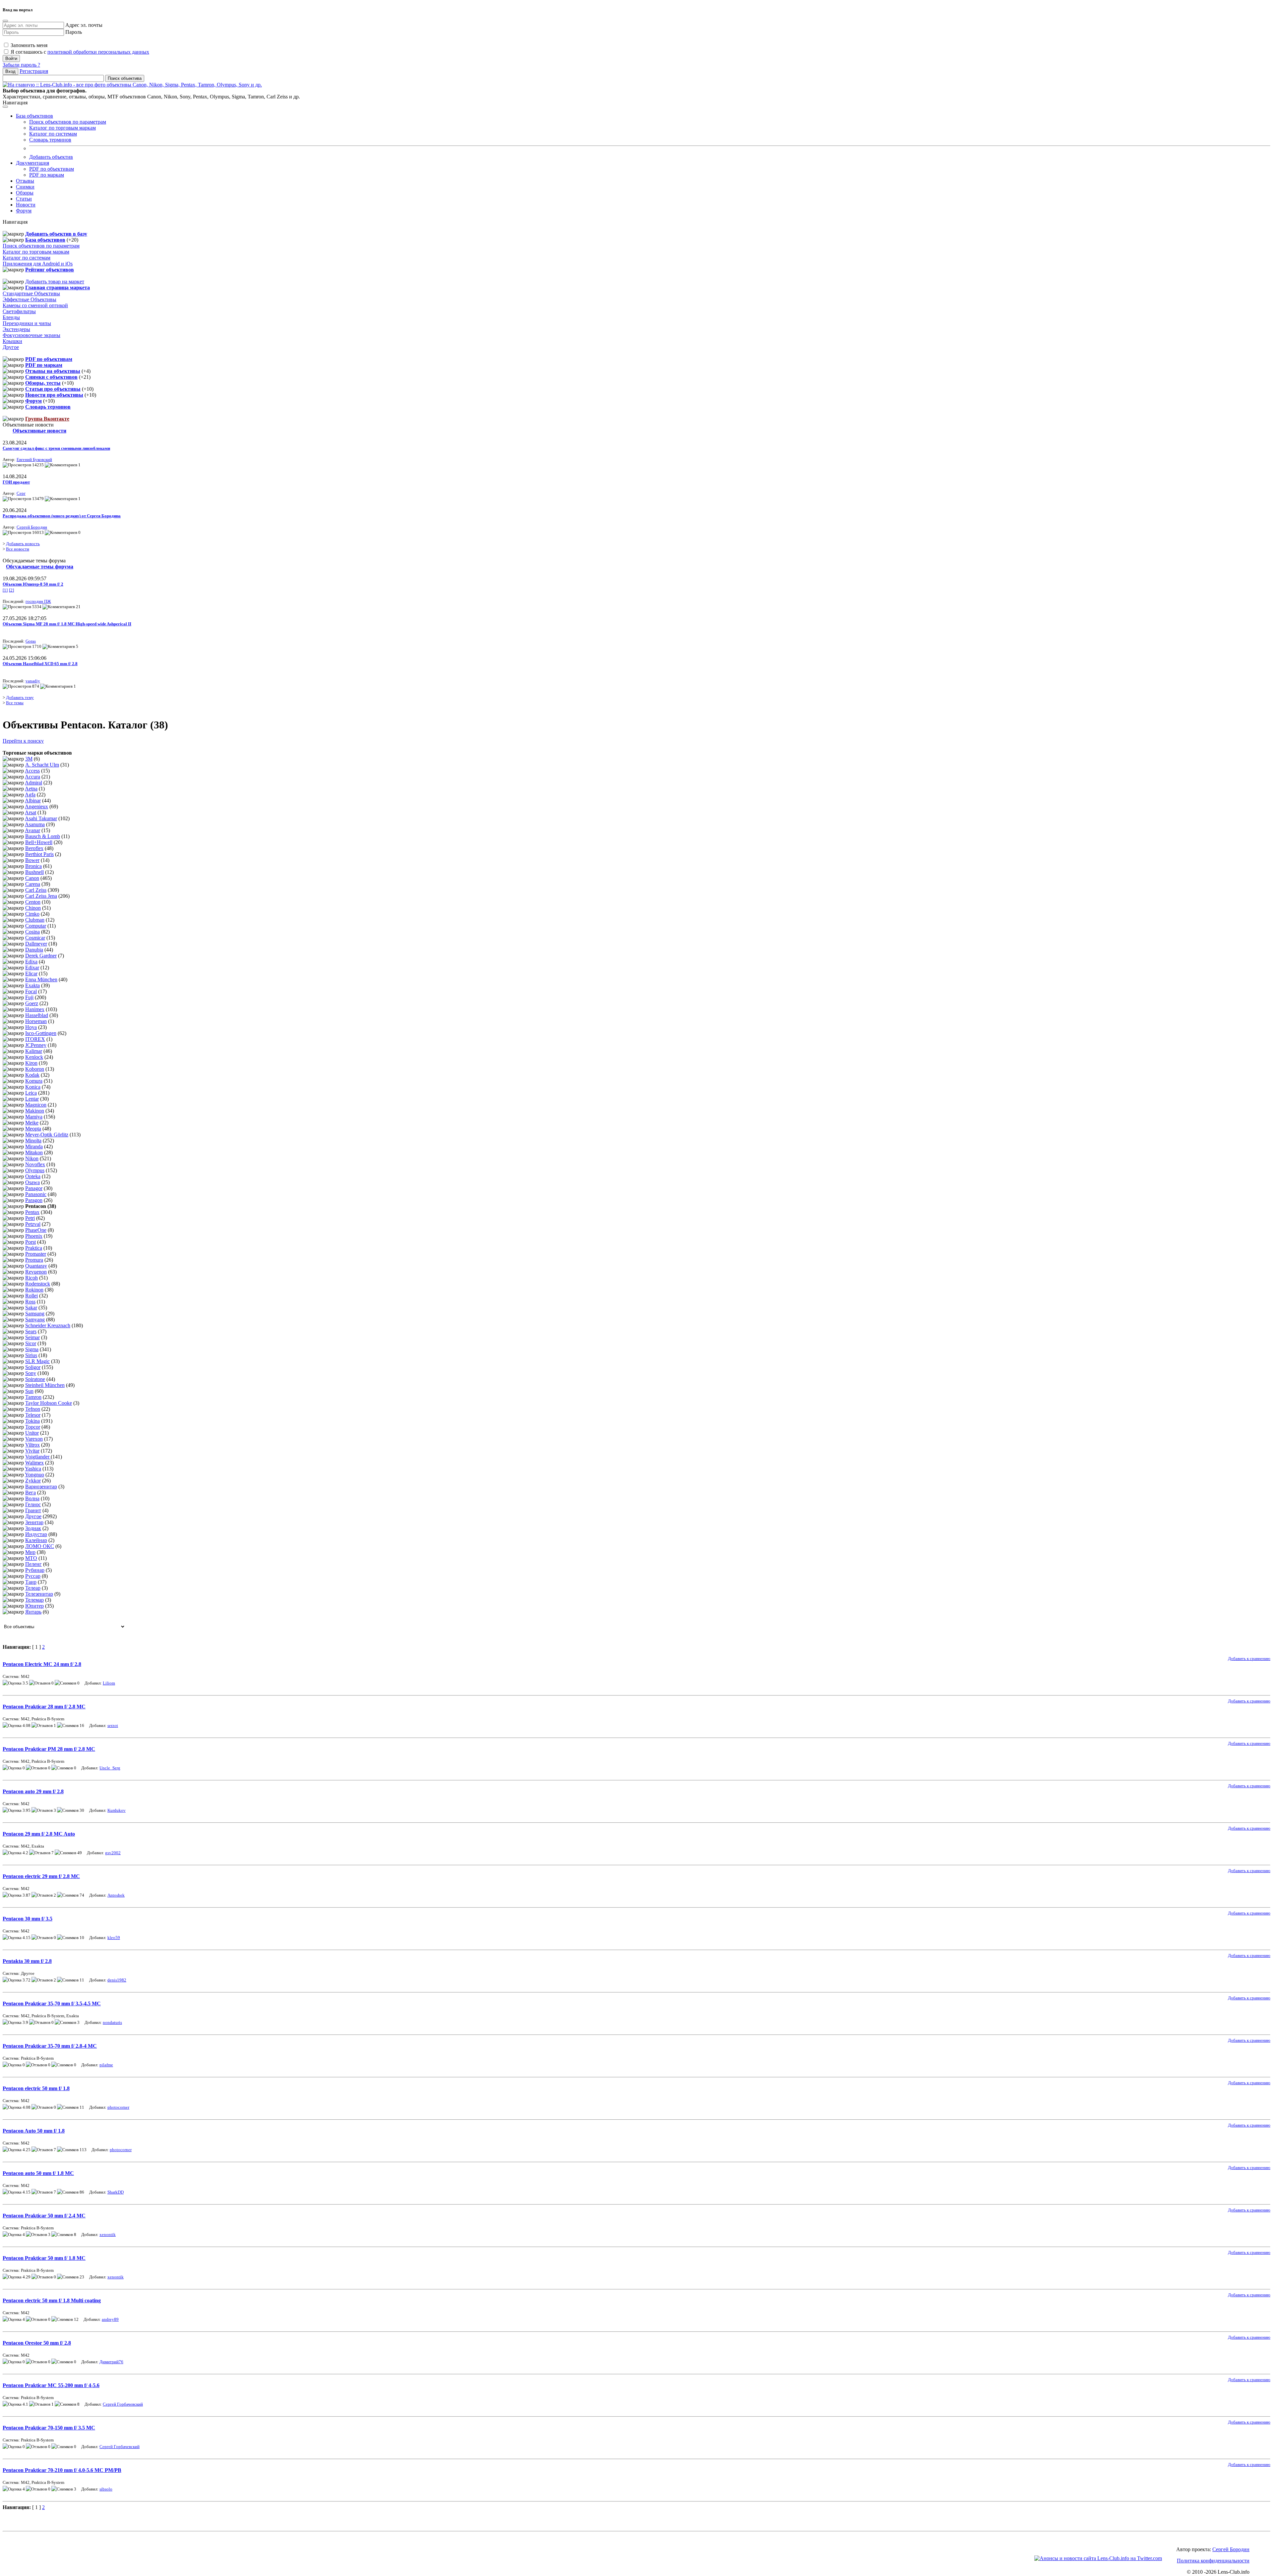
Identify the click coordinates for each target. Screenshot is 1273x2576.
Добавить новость (23, 544)
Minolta (33, 1141)
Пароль (74, 32)
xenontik (108, 2234)
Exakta (32, 985)
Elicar (31, 973)
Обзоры (25, 193)
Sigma (32, 1349)
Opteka (33, 1176)
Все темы (15, 703)
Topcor (33, 1427)
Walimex (34, 1463)
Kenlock (34, 1057)
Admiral (33, 783)
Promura (34, 1260)
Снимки (25, 187)
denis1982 (117, 1980)
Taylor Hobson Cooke (49, 1403)
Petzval (33, 1224)
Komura (34, 1081)
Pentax (32, 1212)
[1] (5, 590)
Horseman (36, 1021)
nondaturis (112, 2022)
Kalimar (34, 1051)
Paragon (34, 1200)
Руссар (33, 1576)
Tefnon (33, 1409)
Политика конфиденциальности (1213, 2561)
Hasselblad (37, 1015)
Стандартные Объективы (31, 293)
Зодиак (33, 1528)
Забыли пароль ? (21, 65)
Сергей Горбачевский (123, 2404)
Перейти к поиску (23, 741)
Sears (31, 1331)
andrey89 (110, 2319)
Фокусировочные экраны (31, 335)
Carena (33, 884)
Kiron (31, 1063)
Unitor (32, 1433)
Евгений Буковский (34, 459)
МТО (31, 1558)
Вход (10, 71)
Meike (32, 1123)
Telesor (33, 1415)
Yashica (33, 1469)
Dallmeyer (36, 944)
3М (29, 759)
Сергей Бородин (32, 527)
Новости (26, 205)
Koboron (35, 1069)
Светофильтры (19, 311)
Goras (31, 641)
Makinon (35, 1111)
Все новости (18, 549)
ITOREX (35, 1039)
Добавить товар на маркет (55, 282)
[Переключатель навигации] (5, 107)
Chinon (33, 908)
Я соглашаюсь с (79, 52)
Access (32, 771)
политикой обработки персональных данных (98, 52)
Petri (30, 1218)
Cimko (32, 914)
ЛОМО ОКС (40, 1546)
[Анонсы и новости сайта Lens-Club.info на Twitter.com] (1098, 2558)
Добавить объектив (51, 157)
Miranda (34, 1146)
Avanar (32, 830)
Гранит (33, 1510)
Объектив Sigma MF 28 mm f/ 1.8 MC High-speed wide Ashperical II (67, 624)
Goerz (32, 1003)
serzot (113, 1725)
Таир (31, 1582)
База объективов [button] (34, 116)
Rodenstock (38, 1284)
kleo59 (114, 1938)
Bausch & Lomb (43, 836)
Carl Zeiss (36, 890)
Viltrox (32, 1445)
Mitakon (34, 1152)
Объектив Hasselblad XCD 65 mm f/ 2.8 (40, 664)
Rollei (31, 1296)
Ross (30, 1302)
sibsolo (106, 2489)
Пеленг (33, 1564)
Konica (33, 1087)
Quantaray (36, 1266)
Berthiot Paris (39, 854)
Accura (32, 777)
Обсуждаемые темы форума (40, 567)
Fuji (29, 997)
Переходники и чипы (27, 323)
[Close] (5, 21)
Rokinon (34, 1290)
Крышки (12, 341)
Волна (32, 1498)
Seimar (32, 1337)
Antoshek (116, 1895)
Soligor (33, 1367)
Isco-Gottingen (41, 1033)
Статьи (24, 199)
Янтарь (33, 1612)
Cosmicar (35, 938)
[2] (11, 590)
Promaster (36, 1254)
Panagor (34, 1188)
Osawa (32, 1182)
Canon (32, 878)
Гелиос (33, 1504)
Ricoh (31, 1278)
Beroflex (34, 848)
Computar (36, 926)
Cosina (32, 932)
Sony (31, 1373)
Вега (30, 1492)
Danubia (34, 950)
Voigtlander (38, 1457)
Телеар (33, 1588)
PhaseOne (36, 1230)
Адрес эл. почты (84, 25)
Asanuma (35, 824)
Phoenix (34, 1236)
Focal (31, 991)
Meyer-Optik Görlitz (47, 1135)
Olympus (35, 1170)
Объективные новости (39, 431)
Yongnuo (34, 1475)
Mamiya (34, 1117)
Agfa (30, 795)
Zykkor (33, 1481)
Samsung (35, 1314)
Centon (33, 902)
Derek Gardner (41, 956)
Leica (31, 1093)
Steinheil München (45, 1385)
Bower (32, 860)
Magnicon (36, 1105)
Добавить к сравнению (1249, 1659)
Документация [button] (32, 163)
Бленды (11, 317)
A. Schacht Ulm (42, 765)
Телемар (34, 1600)
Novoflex (35, 1164)
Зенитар (34, 1522)
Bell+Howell (39, 842)
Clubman (35, 920)
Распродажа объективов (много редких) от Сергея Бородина (62, 516)
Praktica (34, 1248)
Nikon (32, 1158)
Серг (21, 493)
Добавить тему (20, 697)
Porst (30, 1242)
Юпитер (34, 1606)
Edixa (31, 962)
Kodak (32, 1075)
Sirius (31, 1355)
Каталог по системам (53, 134)
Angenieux (36, 806)
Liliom (109, 1683)
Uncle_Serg (110, 1768)
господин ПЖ (38, 601)
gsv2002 (113, 1853)
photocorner (118, 2107)
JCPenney (36, 1045)
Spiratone (35, 1379)
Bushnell (34, 872)
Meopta (33, 1129)
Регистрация (34, 71)
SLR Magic (37, 1361)
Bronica (33, 866)
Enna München (41, 979)
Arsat (30, 812)
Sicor (31, 1343)
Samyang (35, 1319)
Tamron (33, 1397)
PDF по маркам (47, 175)
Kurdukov (117, 1810)
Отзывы (25, 181)
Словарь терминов (50, 140)
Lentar (32, 1099)
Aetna (31, 789)
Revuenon (36, 1272)
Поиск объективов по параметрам (68, 122)
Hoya (31, 1027)
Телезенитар (39, 1594)
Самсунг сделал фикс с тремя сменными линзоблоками (56, 448)
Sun (29, 1391)
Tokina (32, 1421)
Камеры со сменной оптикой (35, 305)
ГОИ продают (16, 482)
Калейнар (36, 1540)
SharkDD (116, 2192)
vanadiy (33, 681)
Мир (30, 1552)
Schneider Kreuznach (48, 1325)
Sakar (31, 1308)
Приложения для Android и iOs (38, 264)
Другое (11, 347)
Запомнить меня (28, 45)
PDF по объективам (52, 169)
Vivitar (32, 1451)
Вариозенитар (41, 1487)
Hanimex (35, 1009)
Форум (24, 211)
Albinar (33, 801)
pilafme (106, 2065)
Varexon (34, 1439)
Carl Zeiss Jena (41, 896)
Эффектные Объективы (30, 299)
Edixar (32, 968)
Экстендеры (16, 329)
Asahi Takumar (41, 818)
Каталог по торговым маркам (62, 128)
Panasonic (36, 1194)
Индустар (36, 1534)
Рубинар (35, 1570)
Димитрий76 (111, 2362)
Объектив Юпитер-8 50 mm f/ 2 (33, 584)
